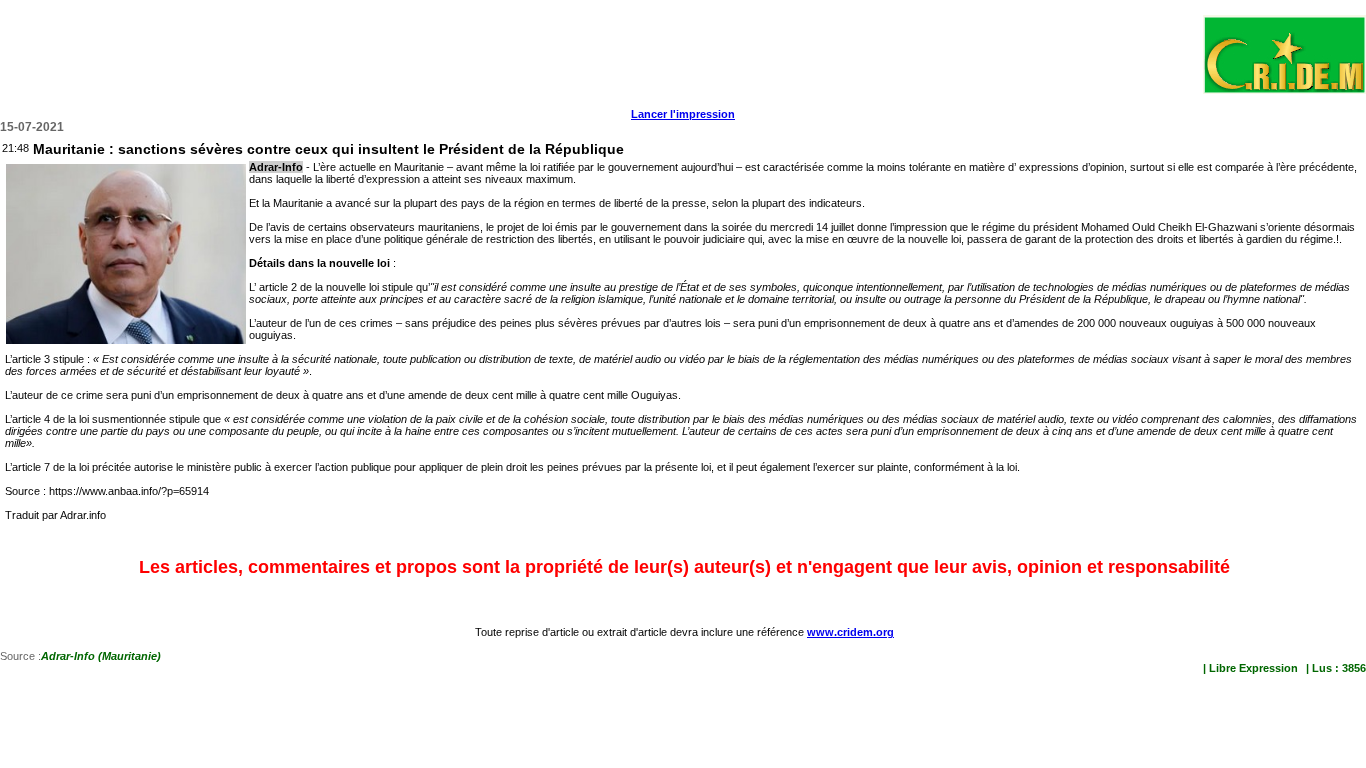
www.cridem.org (850, 632)
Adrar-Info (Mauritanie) (101, 656)
